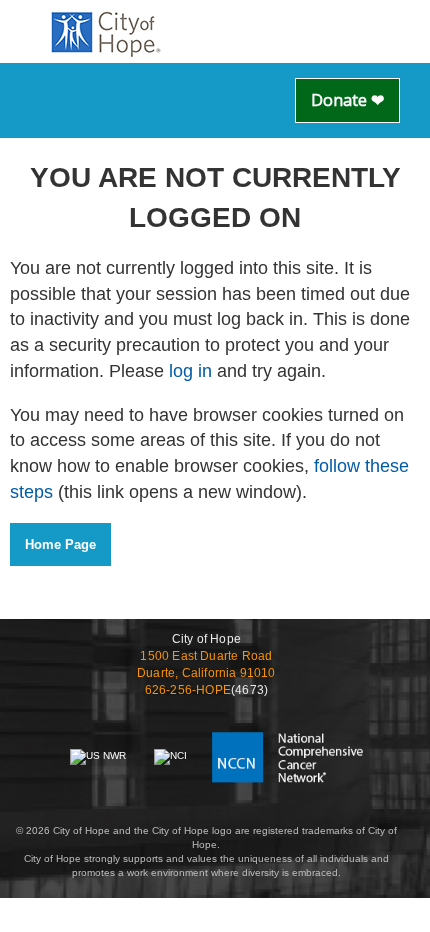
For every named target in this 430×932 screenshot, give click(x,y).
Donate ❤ (347, 100)
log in (190, 371)
